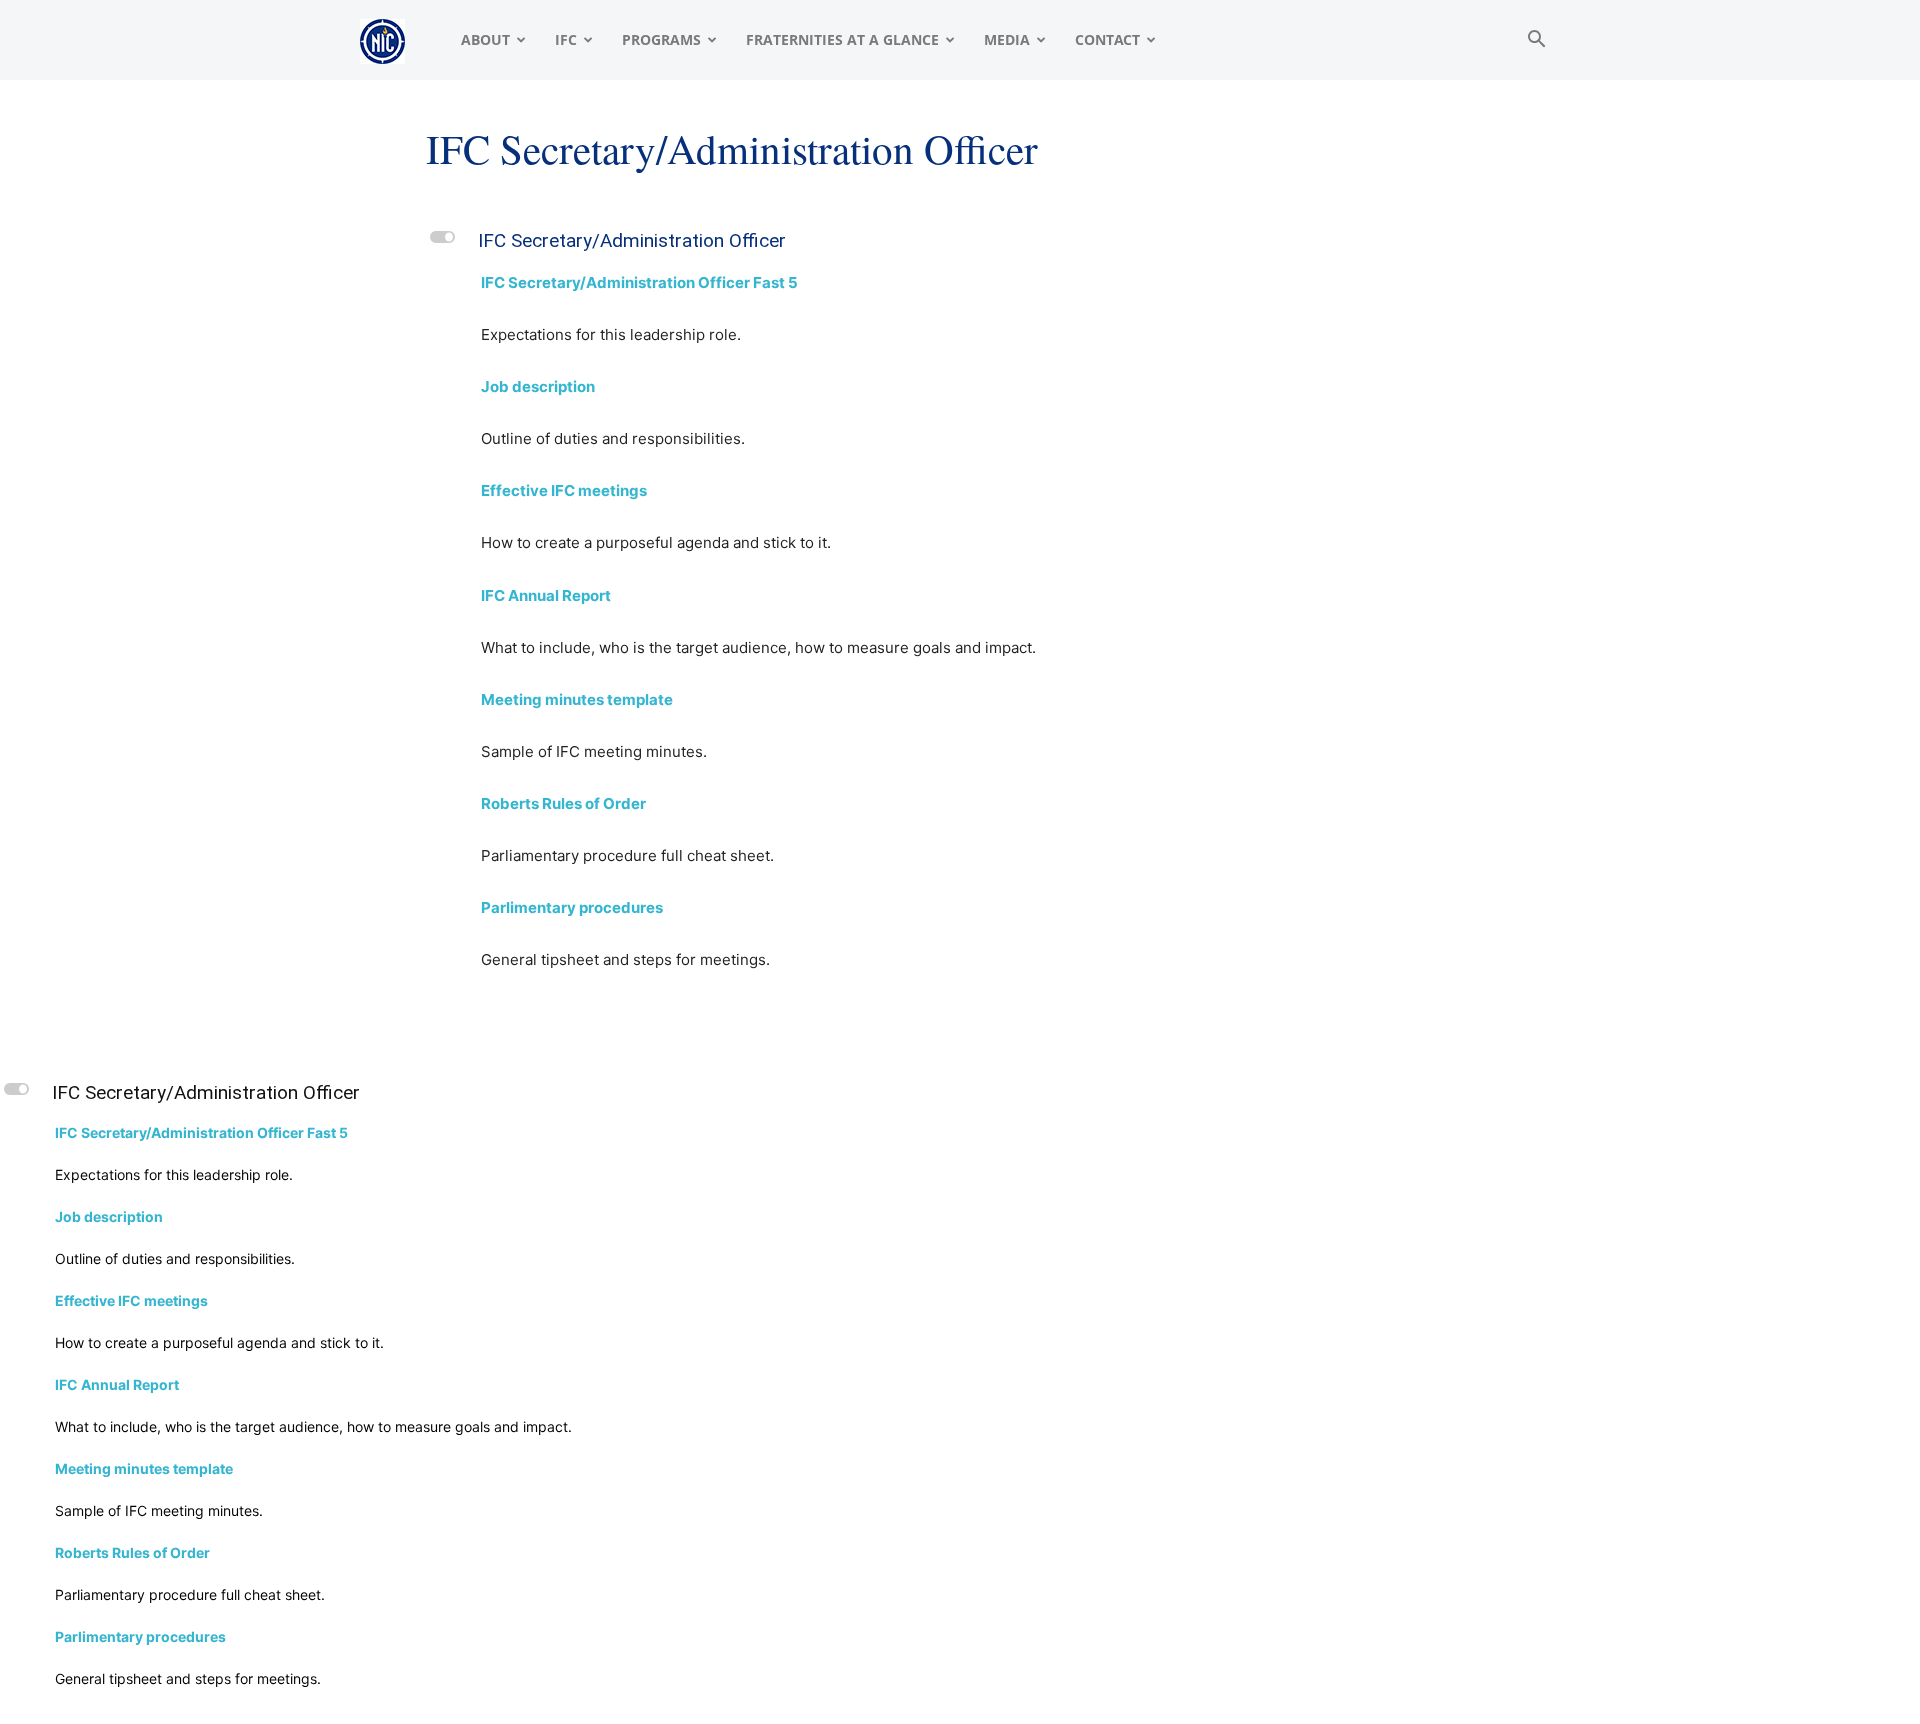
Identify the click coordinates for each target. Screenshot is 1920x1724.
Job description (538, 386)
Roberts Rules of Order (563, 803)
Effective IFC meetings (564, 490)
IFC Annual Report (546, 595)
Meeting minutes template (577, 699)
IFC (566, 39)
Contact (1107, 39)
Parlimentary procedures (572, 907)
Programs (661, 39)
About (485, 39)
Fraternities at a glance (842, 39)
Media (1007, 39)
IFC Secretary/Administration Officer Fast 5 (639, 282)
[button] (1536, 41)
